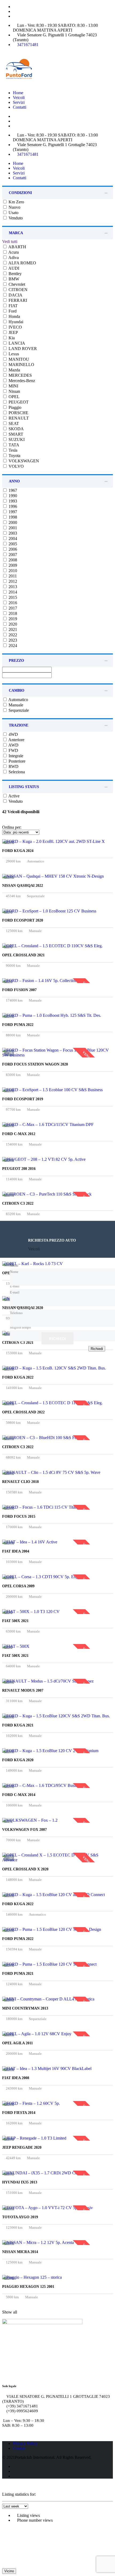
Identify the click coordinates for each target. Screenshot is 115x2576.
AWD (13, 745)
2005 (12, 544)
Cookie (19, 2448)
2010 (12, 571)
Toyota (14, 456)
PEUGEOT (18, 402)
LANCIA (16, 343)
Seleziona (16, 772)
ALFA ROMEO (22, 263)
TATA (13, 445)
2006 (12, 549)
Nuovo (14, 207)
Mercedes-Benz (21, 381)
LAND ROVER (22, 349)
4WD (13, 734)
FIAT (13, 306)
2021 (12, 629)
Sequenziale (18, 710)
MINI (13, 386)
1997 (12, 512)
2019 (12, 619)
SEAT (13, 423)
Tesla (12, 450)
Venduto (15, 218)
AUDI (13, 268)
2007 (12, 555)
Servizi (19, 102)
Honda (14, 316)
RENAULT (18, 418)
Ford (12, 311)
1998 (12, 517)
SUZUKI (16, 440)
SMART (15, 434)
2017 (12, 608)
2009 (12, 565)
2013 (12, 587)
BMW (13, 279)
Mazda (14, 370)
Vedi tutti (10, 241)
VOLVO (16, 466)
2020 (12, 624)
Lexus (13, 354)
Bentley (15, 274)
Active (14, 796)
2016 (12, 603)
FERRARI (17, 300)
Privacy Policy (25, 2443)
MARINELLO (21, 365)
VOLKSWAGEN (23, 461)
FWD (13, 750)
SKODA (16, 429)
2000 (12, 522)
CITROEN (18, 290)
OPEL (14, 397)
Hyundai (15, 322)
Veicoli (19, 98)
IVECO (15, 327)
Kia (11, 338)
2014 (12, 592)
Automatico (18, 700)
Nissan (14, 391)
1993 (12, 501)
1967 (12, 490)
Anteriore (16, 740)
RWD (13, 766)
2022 (12, 635)
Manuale (15, 705)
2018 (12, 613)
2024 (12, 646)
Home (18, 93)
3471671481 (28, 45)
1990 (12, 496)
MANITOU (18, 359)
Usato (13, 213)
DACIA (15, 295)
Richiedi (57, 1338)
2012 (12, 581)
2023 (12, 640)
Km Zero (16, 202)
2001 (12, 528)
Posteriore (16, 761)
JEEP (13, 332)
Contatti (20, 107)
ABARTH (17, 247)
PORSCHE (18, 413)
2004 (12, 539)
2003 (12, 533)
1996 (12, 506)
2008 (12, 560)
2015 (12, 597)
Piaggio (14, 407)
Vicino (9, 2571)
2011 (12, 576)
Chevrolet (16, 284)
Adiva (13, 258)
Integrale (15, 756)
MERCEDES (20, 375)
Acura (13, 252)
